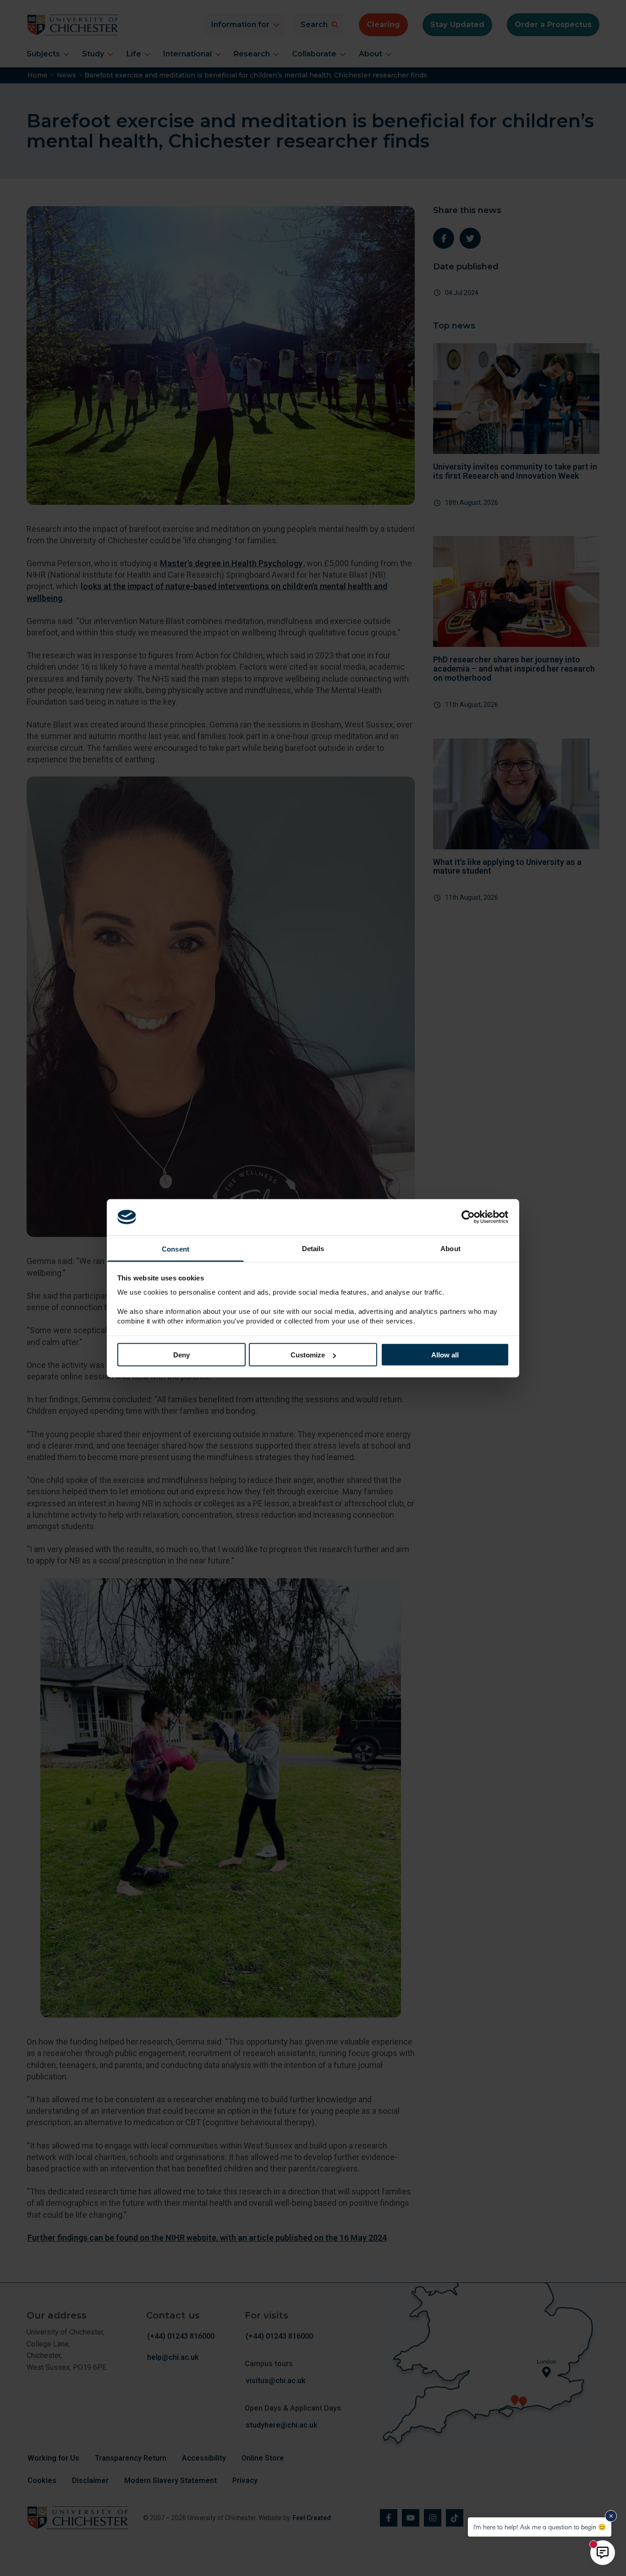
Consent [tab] (176, 1249)
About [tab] (450, 1248)
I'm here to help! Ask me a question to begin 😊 (540, 2527)
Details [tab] (313, 1248)
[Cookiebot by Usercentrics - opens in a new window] (469, 1217)
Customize (308, 1355)
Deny (181, 1355)
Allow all (445, 1355)
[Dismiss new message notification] (611, 2516)
